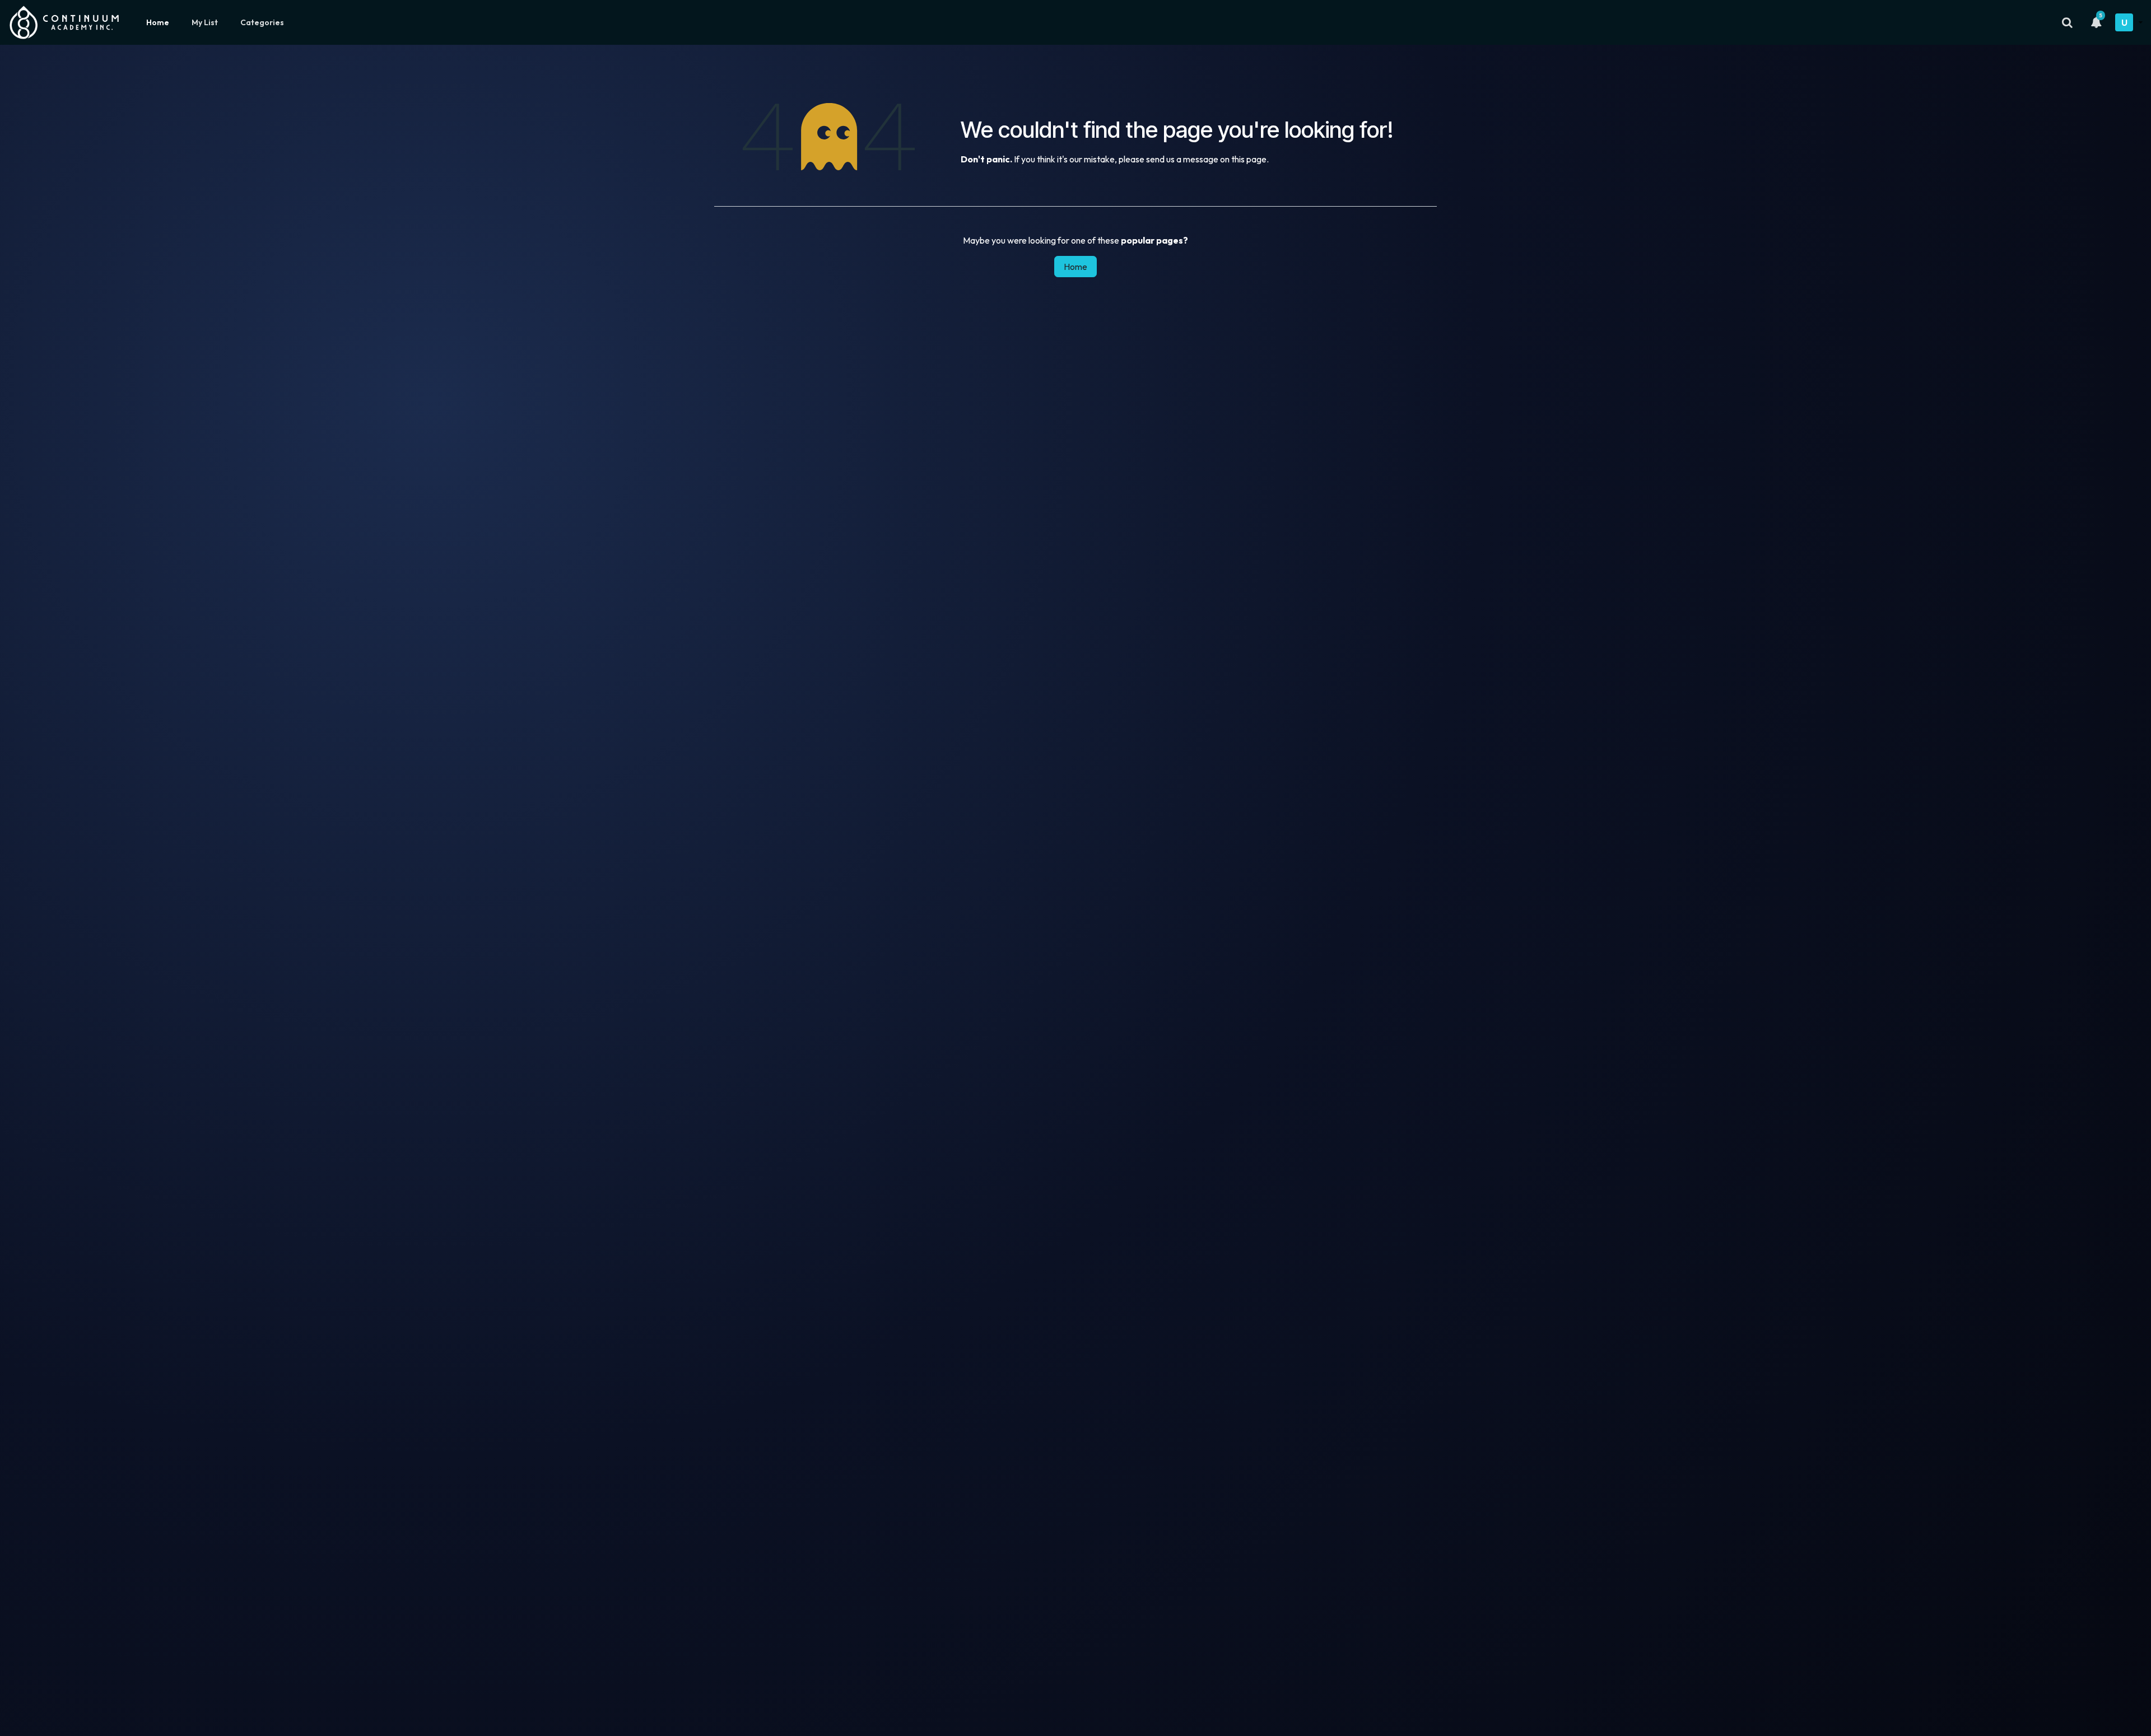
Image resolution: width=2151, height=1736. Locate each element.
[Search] (2067, 22)
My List (205, 22)
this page (1249, 159)
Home (158, 22)
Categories (262, 22)
